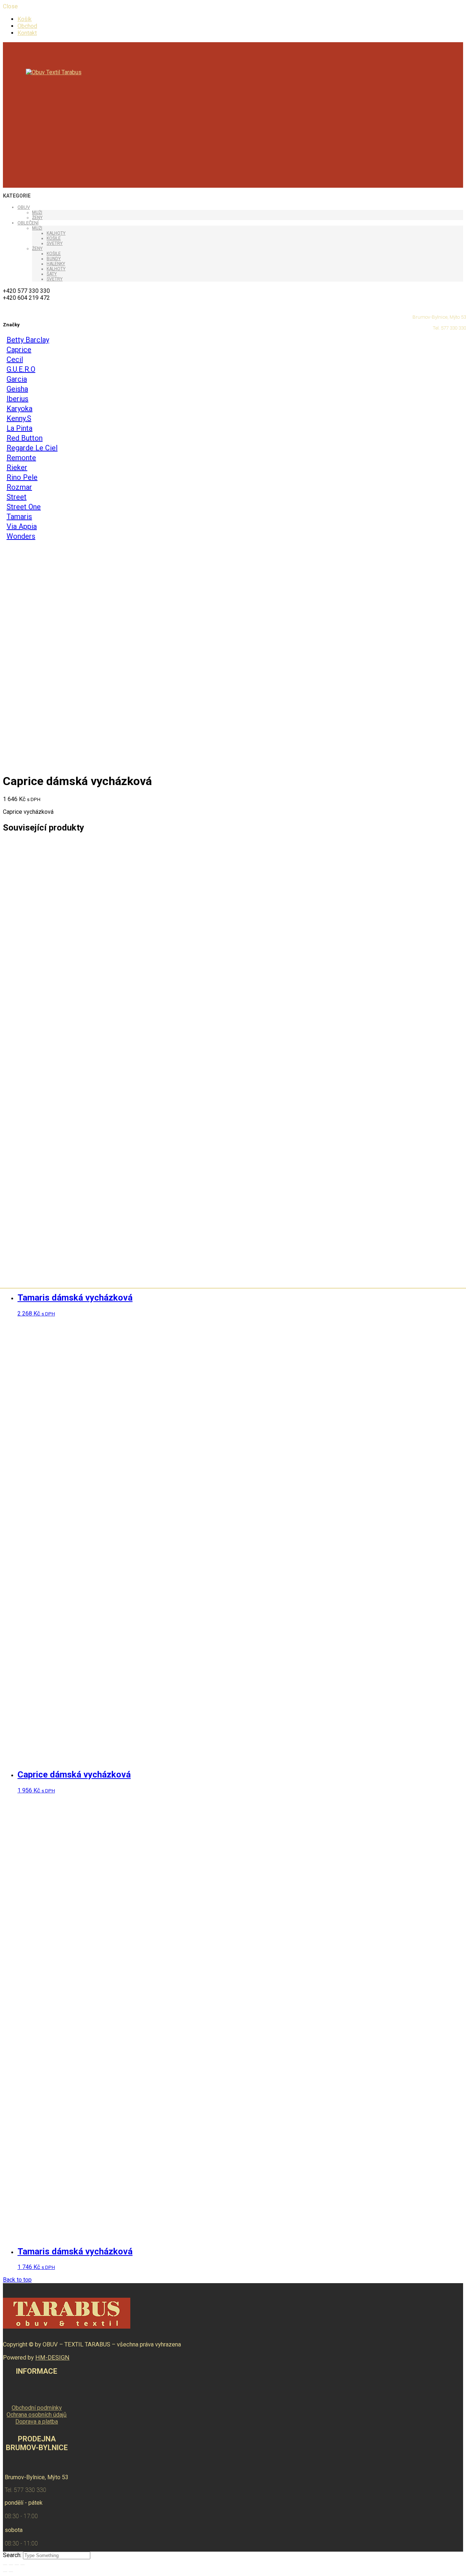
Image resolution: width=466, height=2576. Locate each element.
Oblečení (28, 223)
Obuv (24, 207)
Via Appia (22, 526)
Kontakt (27, 33)
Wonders (21, 536)
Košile (54, 238)
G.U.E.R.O (21, 369)
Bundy (54, 259)
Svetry (55, 243)
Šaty (52, 274)
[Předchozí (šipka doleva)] (5, 2572)
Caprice (19, 350)
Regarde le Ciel (32, 448)
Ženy (37, 218)
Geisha (17, 389)
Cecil (15, 359)
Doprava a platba (37, 2422)
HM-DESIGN (52, 2358)
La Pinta (19, 428)
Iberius (17, 399)
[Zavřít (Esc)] (5, 2565)
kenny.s (19, 418)
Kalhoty (56, 233)
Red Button (25, 438)
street (17, 497)
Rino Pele (22, 477)
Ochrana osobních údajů (37, 2415)
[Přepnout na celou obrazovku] (17, 2565)
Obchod (27, 26)
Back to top (17, 2280)
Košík (25, 19)
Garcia (17, 379)
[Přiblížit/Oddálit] (23, 2565)
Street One (24, 507)
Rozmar (19, 487)
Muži (37, 212)
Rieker (17, 467)
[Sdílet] (11, 2565)
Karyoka (19, 409)
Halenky (56, 264)
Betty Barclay (28, 340)
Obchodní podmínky (37, 2408)
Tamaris (19, 517)
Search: (13, 2555)
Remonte (21, 458)
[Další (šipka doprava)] (11, 2572)
